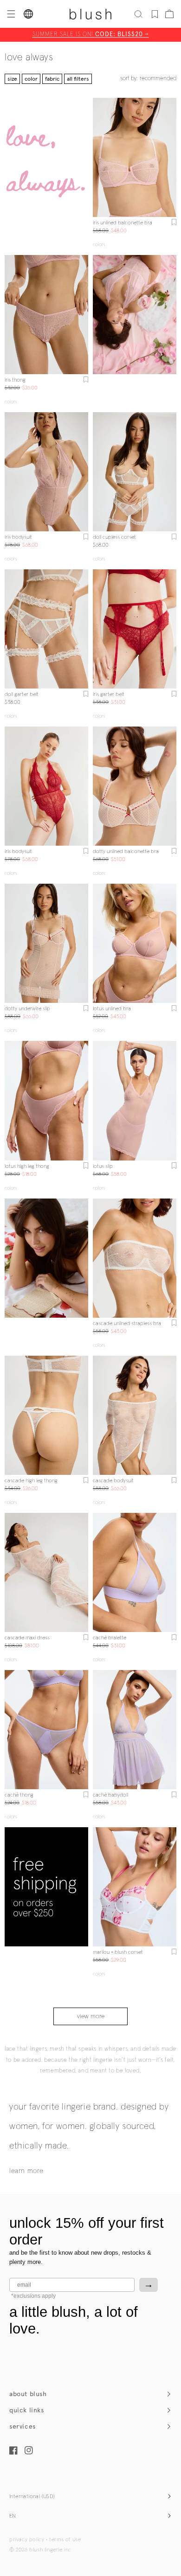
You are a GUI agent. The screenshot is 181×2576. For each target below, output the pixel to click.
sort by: (148, 79)
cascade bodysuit (113, 1481)
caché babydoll (110, 1795)
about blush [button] (28, 2394)
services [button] (23, 2426)
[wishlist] (155, 14)
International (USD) (32, 2497)
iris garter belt (109, 695)
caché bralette (110, 1638)
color (31, 79)
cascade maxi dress (27, 1638)
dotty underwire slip (27, 1009)
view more (91, 2016)
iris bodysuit (18, 537)
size (12, 79)
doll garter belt (22, 695)
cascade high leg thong (31, 1481)
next (171, 157)
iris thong (15, 380)
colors (99, 245)
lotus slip (103, 1167)
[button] (10, 14)
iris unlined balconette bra (123, 223)
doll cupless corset (114, 537)
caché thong (19, 1795)
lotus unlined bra (112, 1009)
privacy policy (27, 2540)
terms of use (65, 2540)
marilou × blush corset (118, 1952)
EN (13, 2516)
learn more (26, 2171)
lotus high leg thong (27, 1167)
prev (98, 157)
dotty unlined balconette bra (126, 852)
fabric (52, 79)
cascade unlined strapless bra (127, 1324)
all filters (78, 79)
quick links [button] (27, 2410)
